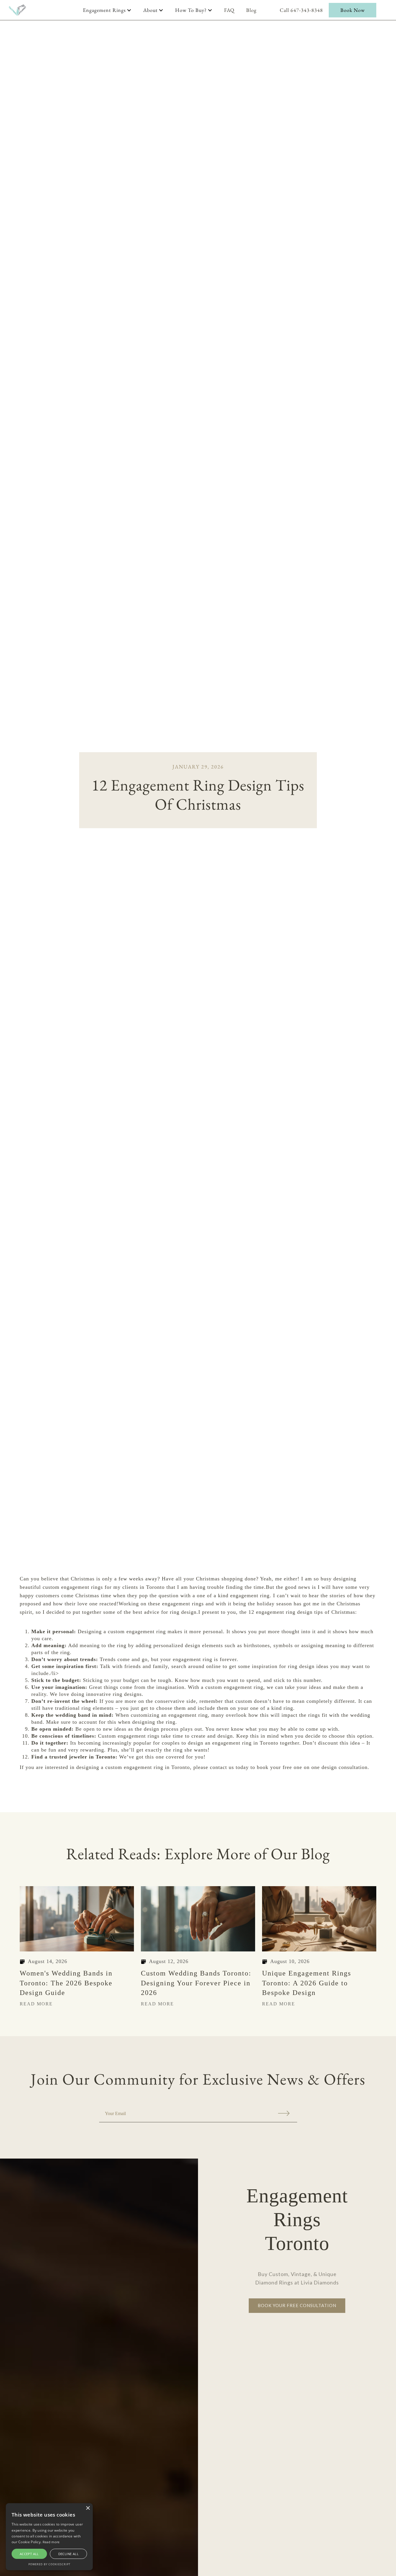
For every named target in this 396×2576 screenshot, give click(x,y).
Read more (51, 2542)
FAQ (229, 10)
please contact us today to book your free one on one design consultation (280, 1767)
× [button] (88, 2508)
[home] (17, 10)
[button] (107, 10)
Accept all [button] (29, 2554)
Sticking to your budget (111, 1680)
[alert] (49, 2537)
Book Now (353, 10)
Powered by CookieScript (49, 2564)
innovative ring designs (114, 1694)
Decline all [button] (68, 2554)
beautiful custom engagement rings (61, 1587)
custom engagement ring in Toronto (148, 1767)
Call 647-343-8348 (301, 10)
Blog (251, 10)
